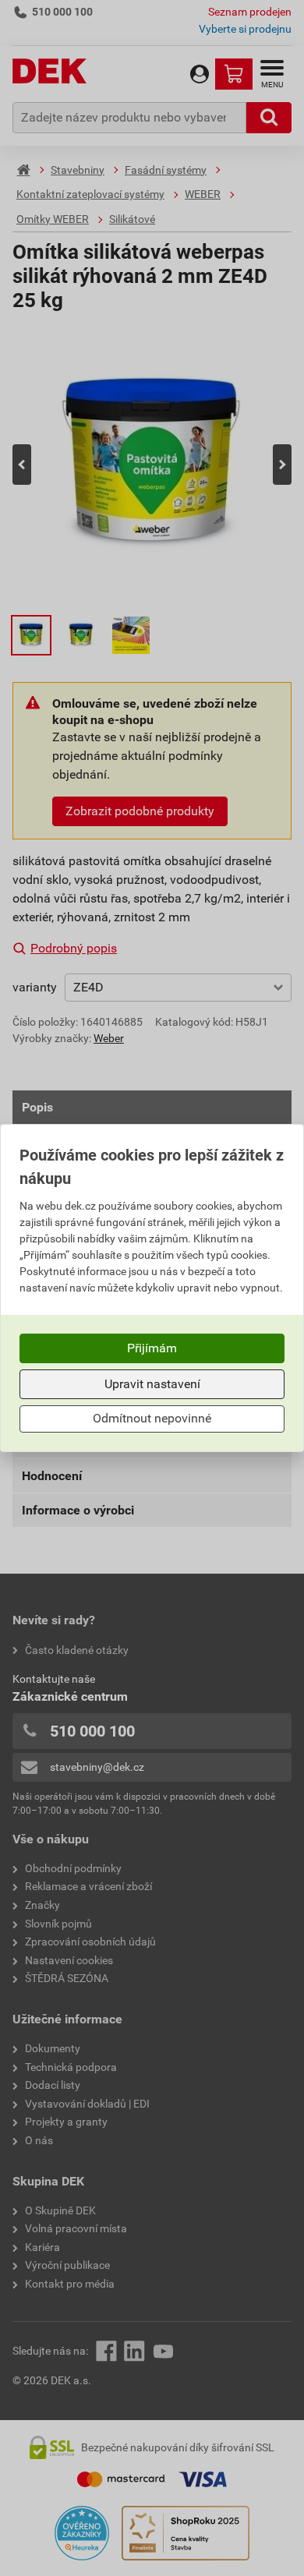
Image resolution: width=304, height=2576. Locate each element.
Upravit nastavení (152, 1384)
